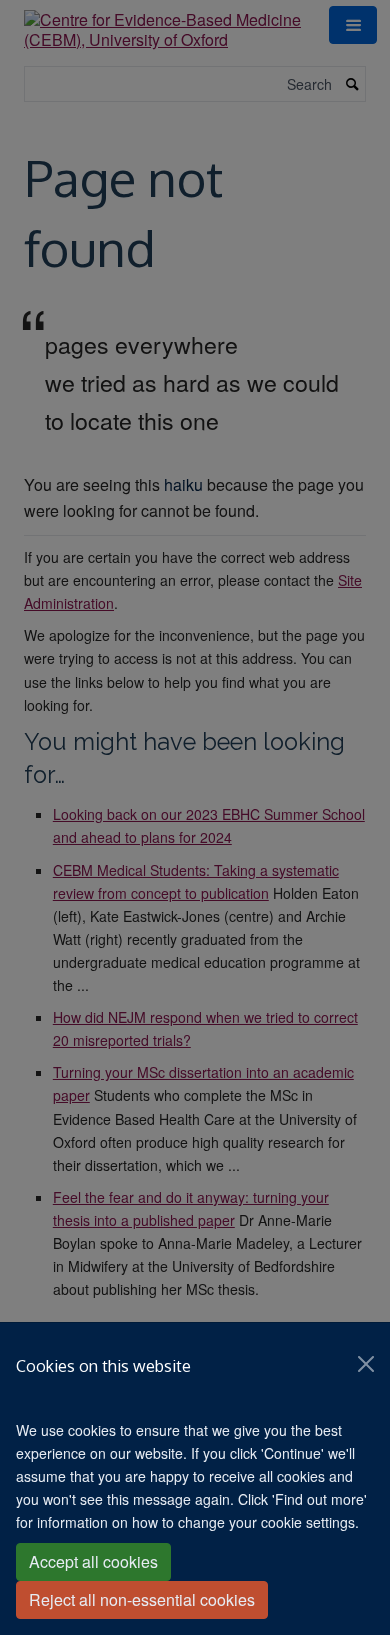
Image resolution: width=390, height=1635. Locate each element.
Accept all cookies (93, 1561)
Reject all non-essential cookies (142, 1599)
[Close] (366, 1364)
